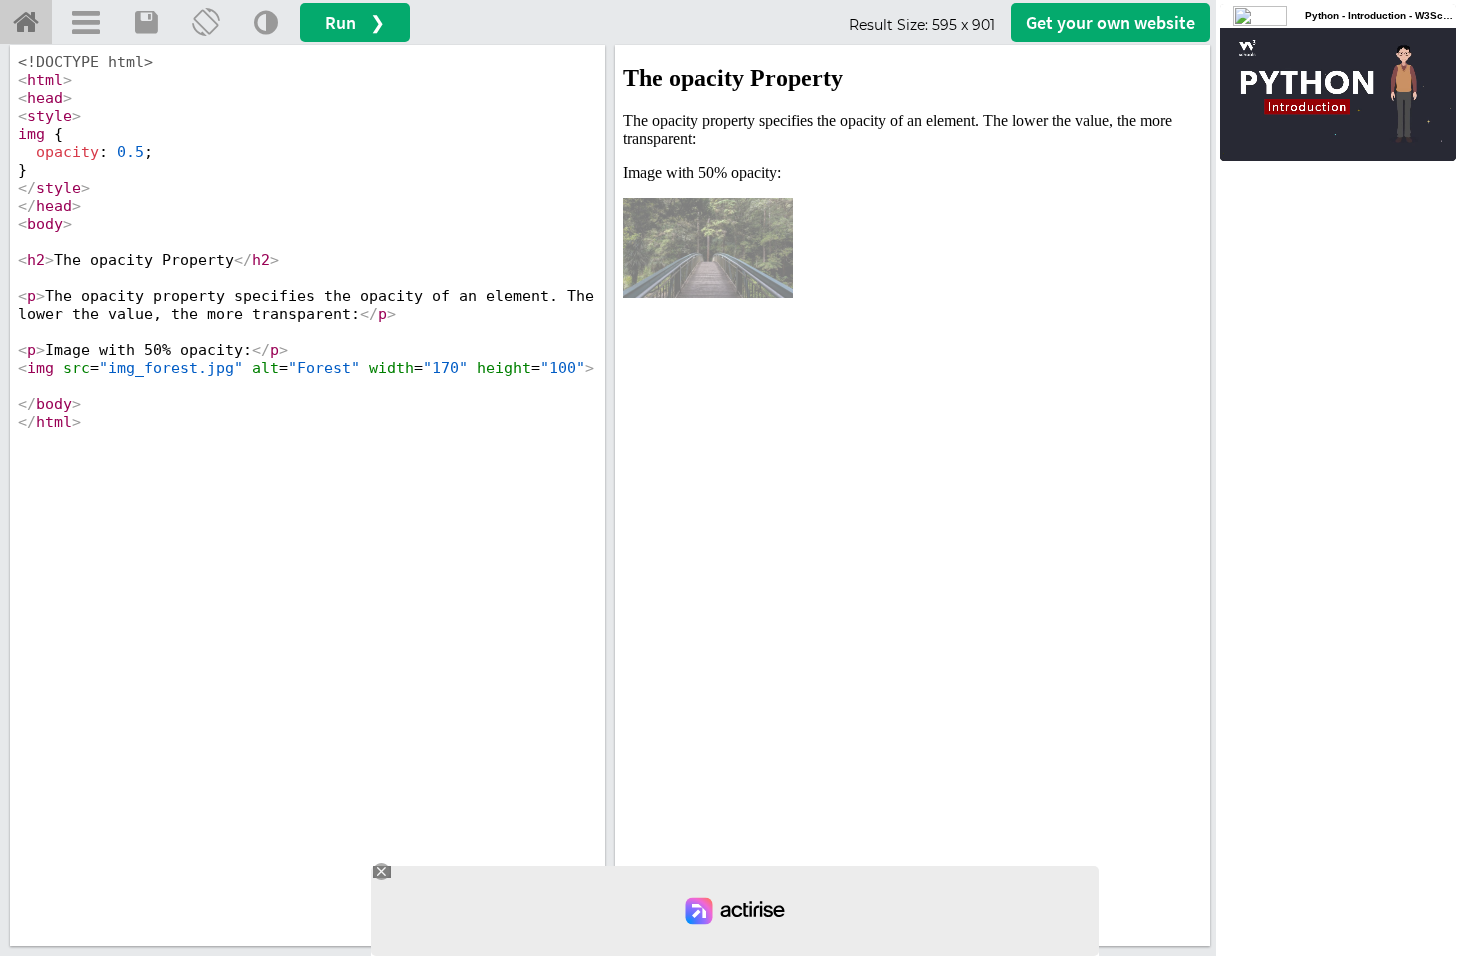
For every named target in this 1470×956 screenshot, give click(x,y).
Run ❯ (355, 22)
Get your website (1110, 22)
